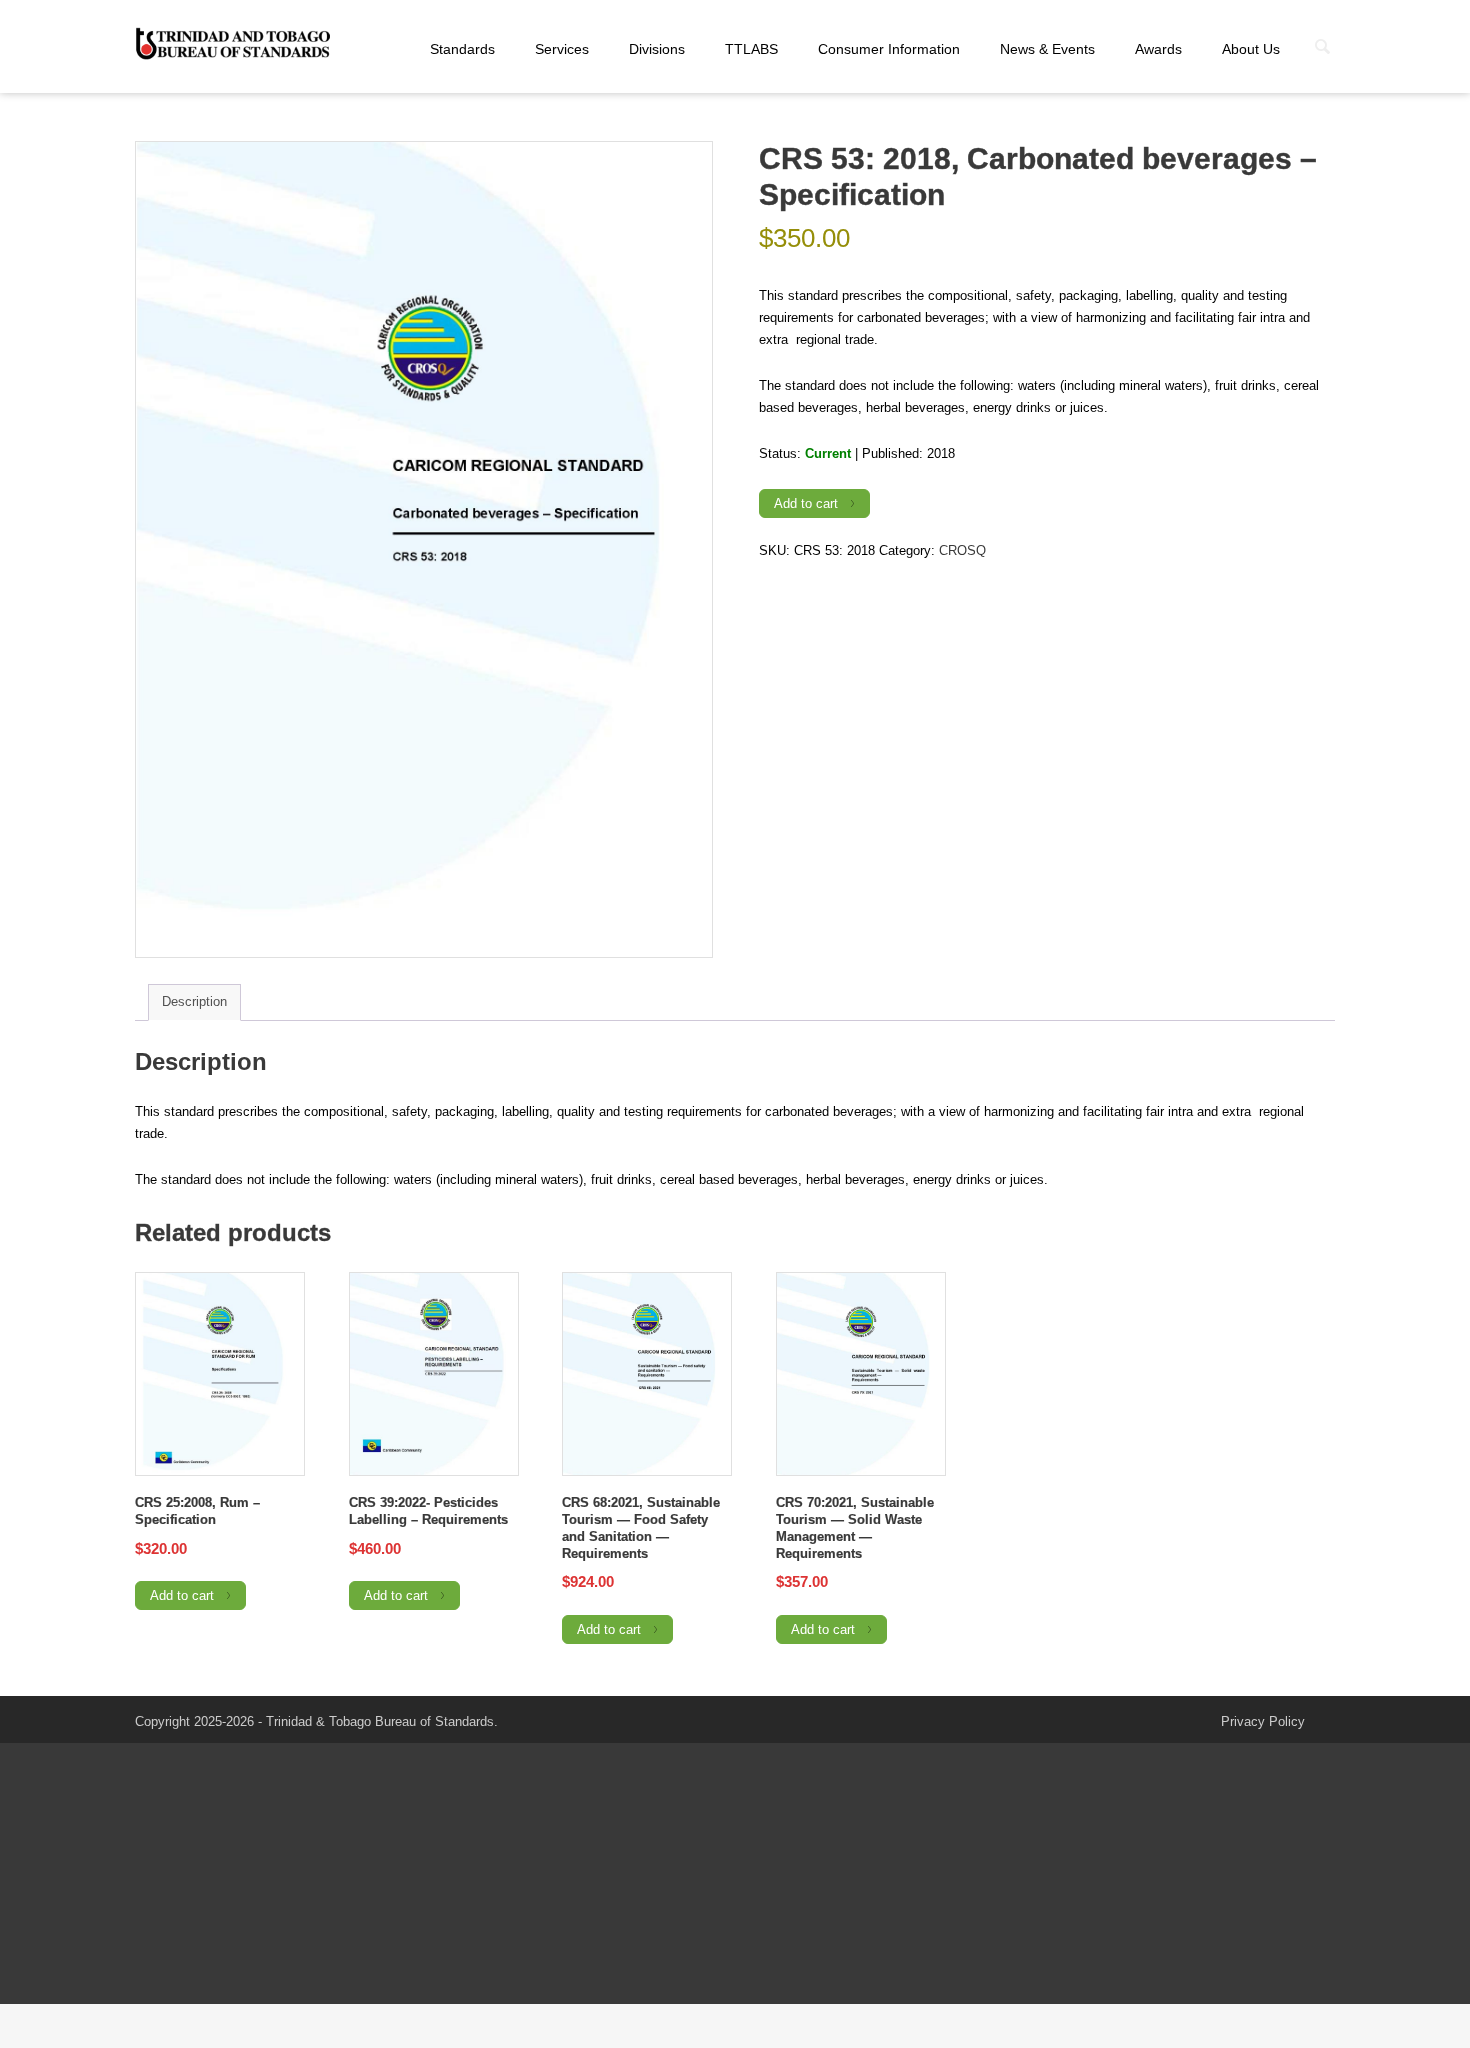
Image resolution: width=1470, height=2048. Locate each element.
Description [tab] (194, 1001)
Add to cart (806, 503)
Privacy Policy (1263, 1721)
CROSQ (962, 550)
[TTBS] (235, 45)
